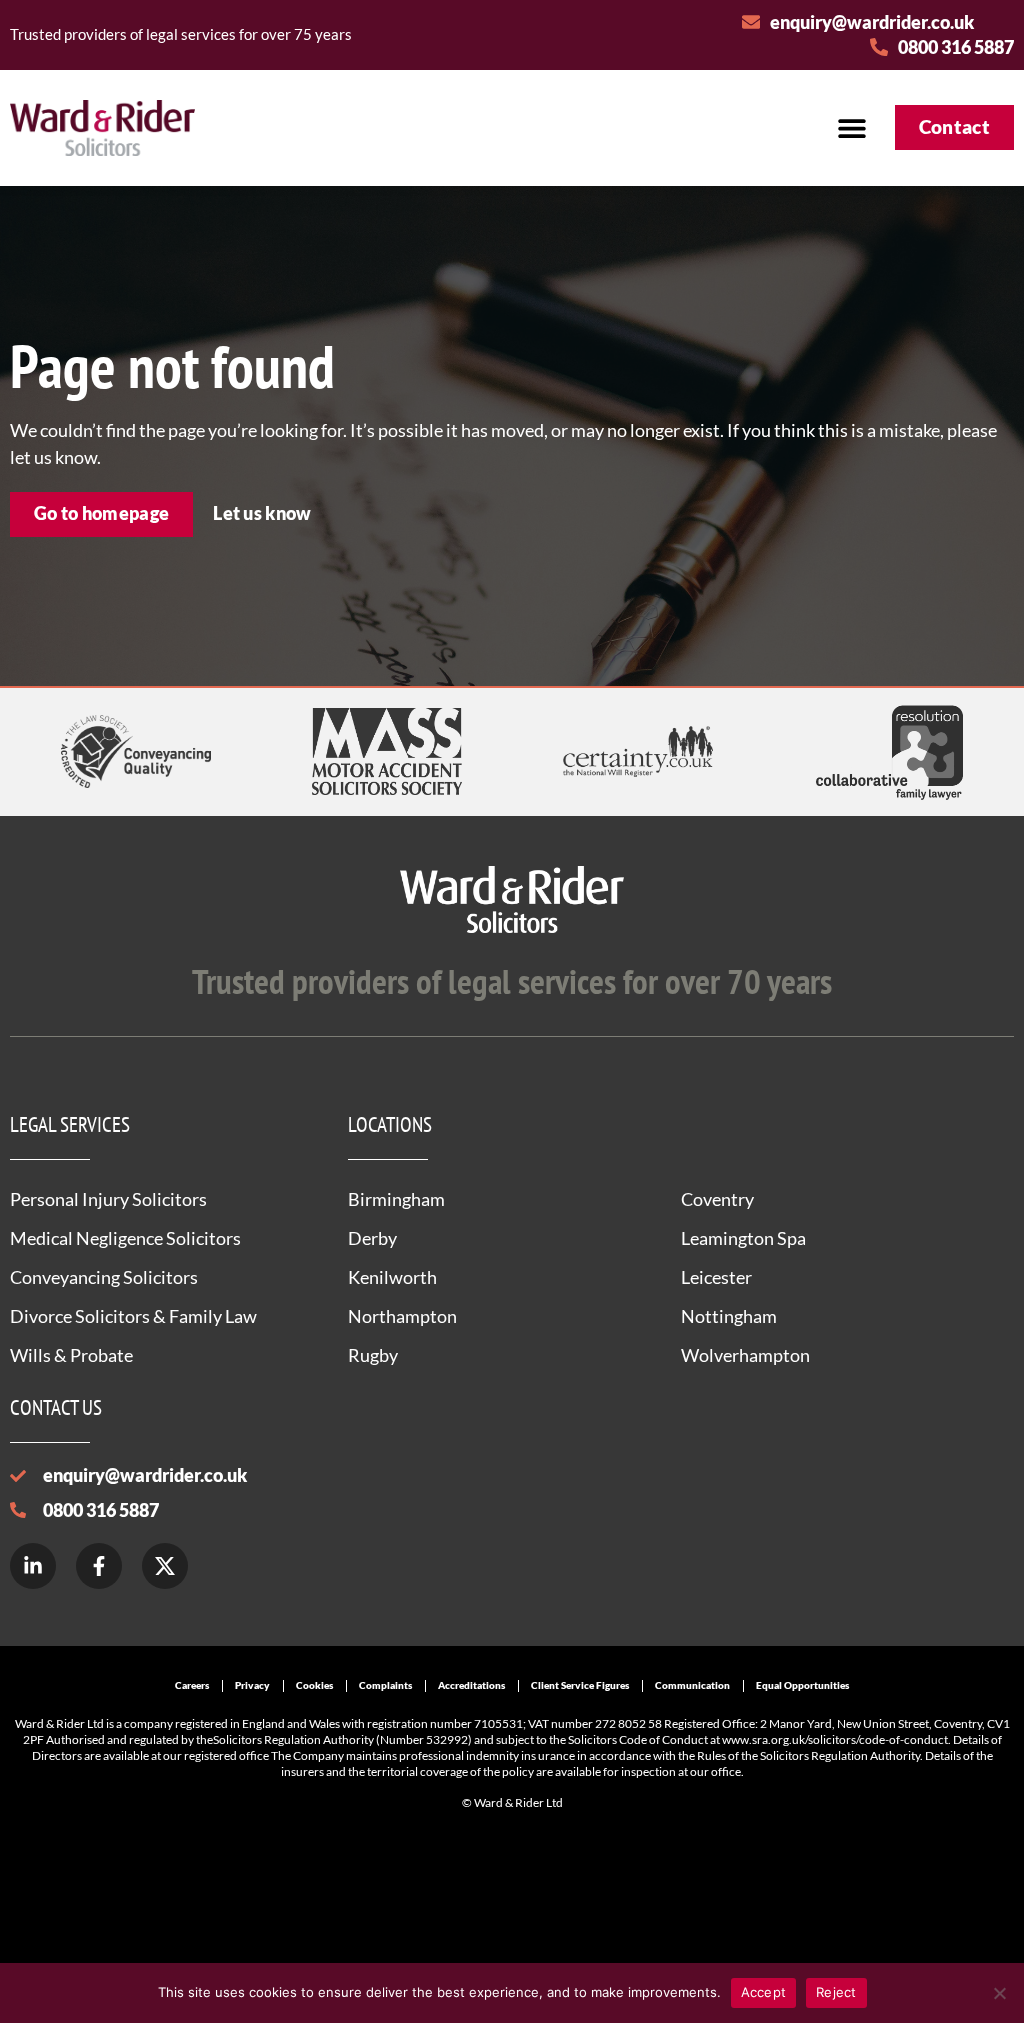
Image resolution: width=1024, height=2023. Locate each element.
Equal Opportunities (802, 1685)
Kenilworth (392, 1277)
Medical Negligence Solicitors (125, 1238)
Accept (764, 1992)
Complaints (385, 1685)
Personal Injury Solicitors (108, 1199)
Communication (692, 1685)
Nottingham (729, 1316)
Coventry (717, 1199)
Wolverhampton (745, 1355)
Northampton (402, 1316)
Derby (372, 1238)
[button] (852, 127)
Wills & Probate (71, 1355)
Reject (836, 1992)
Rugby (373, 1355)
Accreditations (471, 1685)
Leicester (716, 1277)
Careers (192, 1685)
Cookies (314, 1685)
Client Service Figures (580, 1685)
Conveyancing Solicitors (104, 1277)
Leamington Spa (743, 1238)
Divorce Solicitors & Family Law (133, 1316)
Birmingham (396, 1199)
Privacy (252, 1685)
